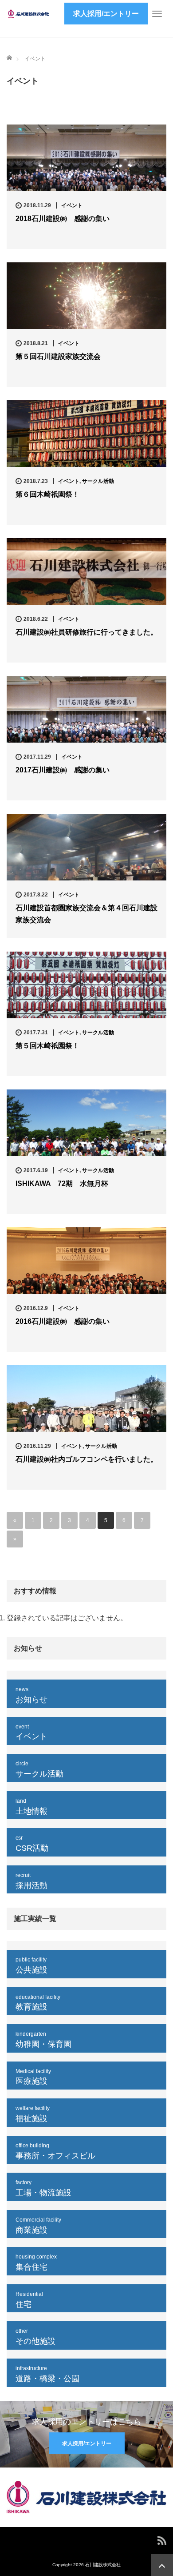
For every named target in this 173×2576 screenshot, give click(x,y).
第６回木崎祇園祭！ (47, 494)
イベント (35, 59)
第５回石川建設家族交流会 (58, 356)
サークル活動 (98, 481)
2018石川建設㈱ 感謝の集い (63, 219)
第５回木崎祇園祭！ (47, 1046)
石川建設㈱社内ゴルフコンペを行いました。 (86, 1459)
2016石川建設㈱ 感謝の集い (63, 1321)
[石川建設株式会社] (29, 13)
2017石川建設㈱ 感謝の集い (63, 770)
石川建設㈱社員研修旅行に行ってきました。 (86, 632)
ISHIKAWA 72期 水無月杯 (62, 1184)
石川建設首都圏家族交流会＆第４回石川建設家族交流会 (86, 914)
